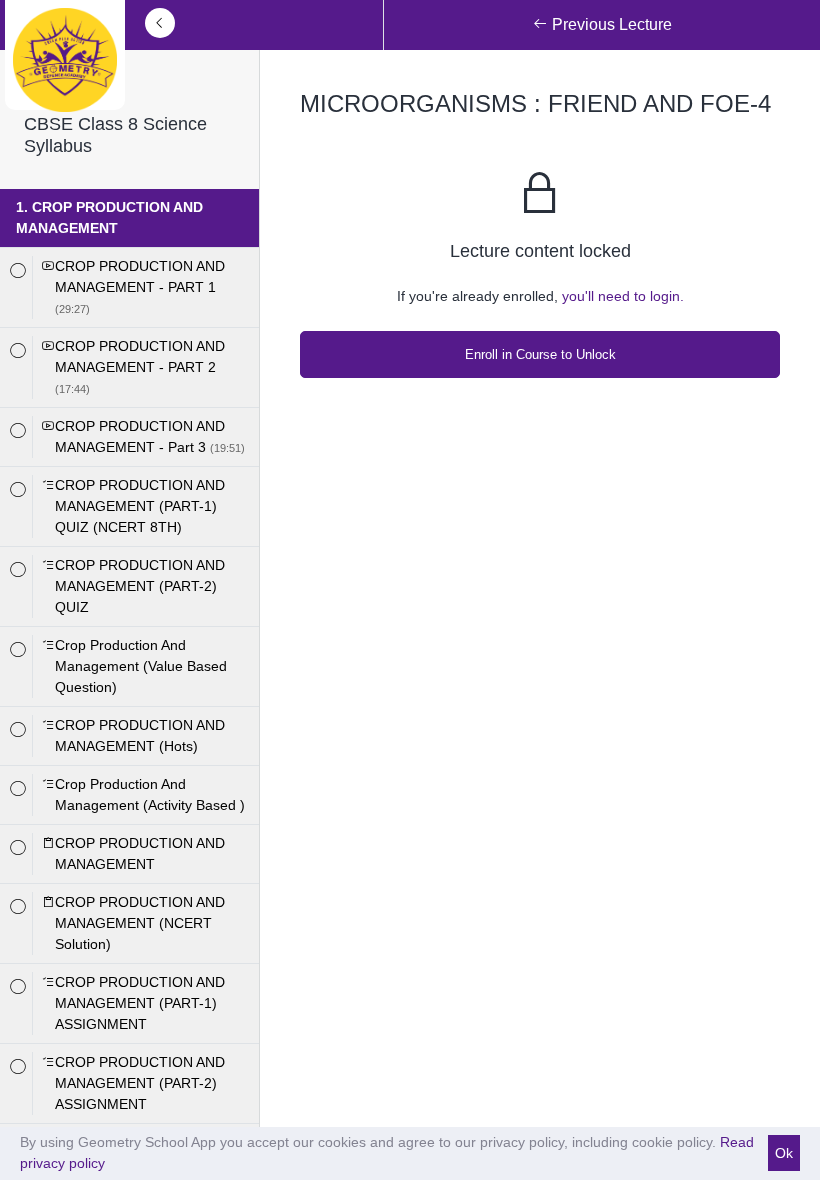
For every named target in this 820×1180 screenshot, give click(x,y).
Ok (784, 1153)
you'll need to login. (623, 296)
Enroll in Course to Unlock (540, 354)
